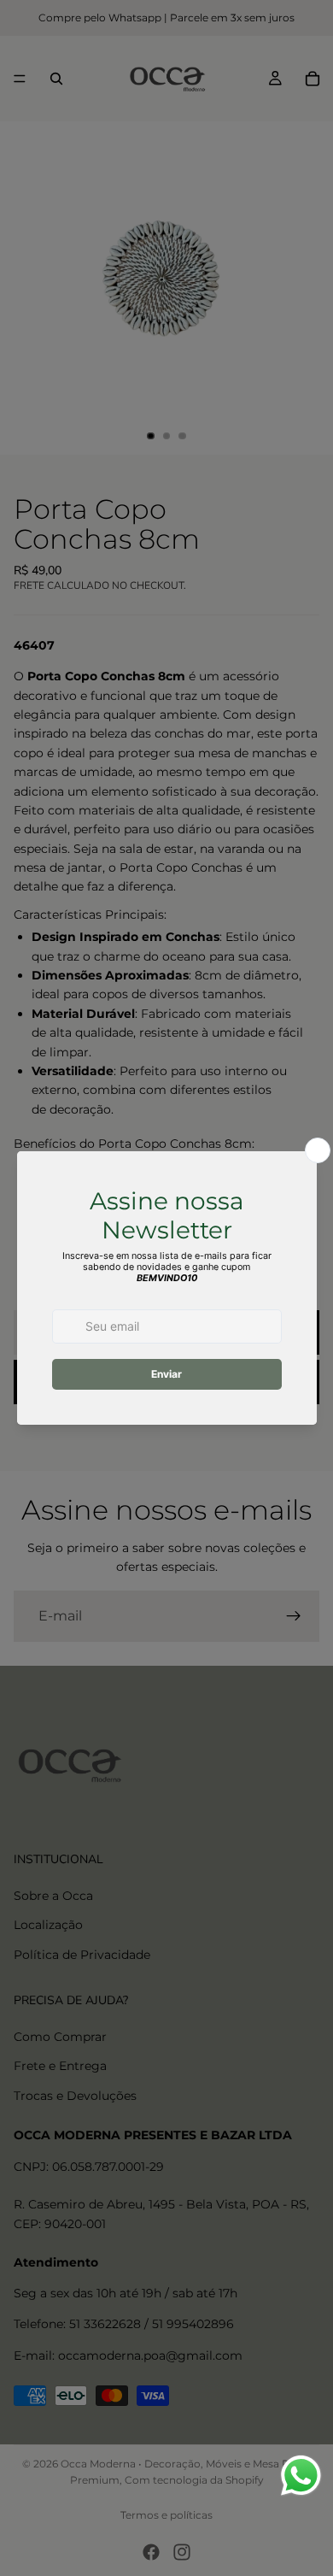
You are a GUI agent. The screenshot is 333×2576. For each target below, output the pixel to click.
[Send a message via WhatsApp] (301, 2476)
